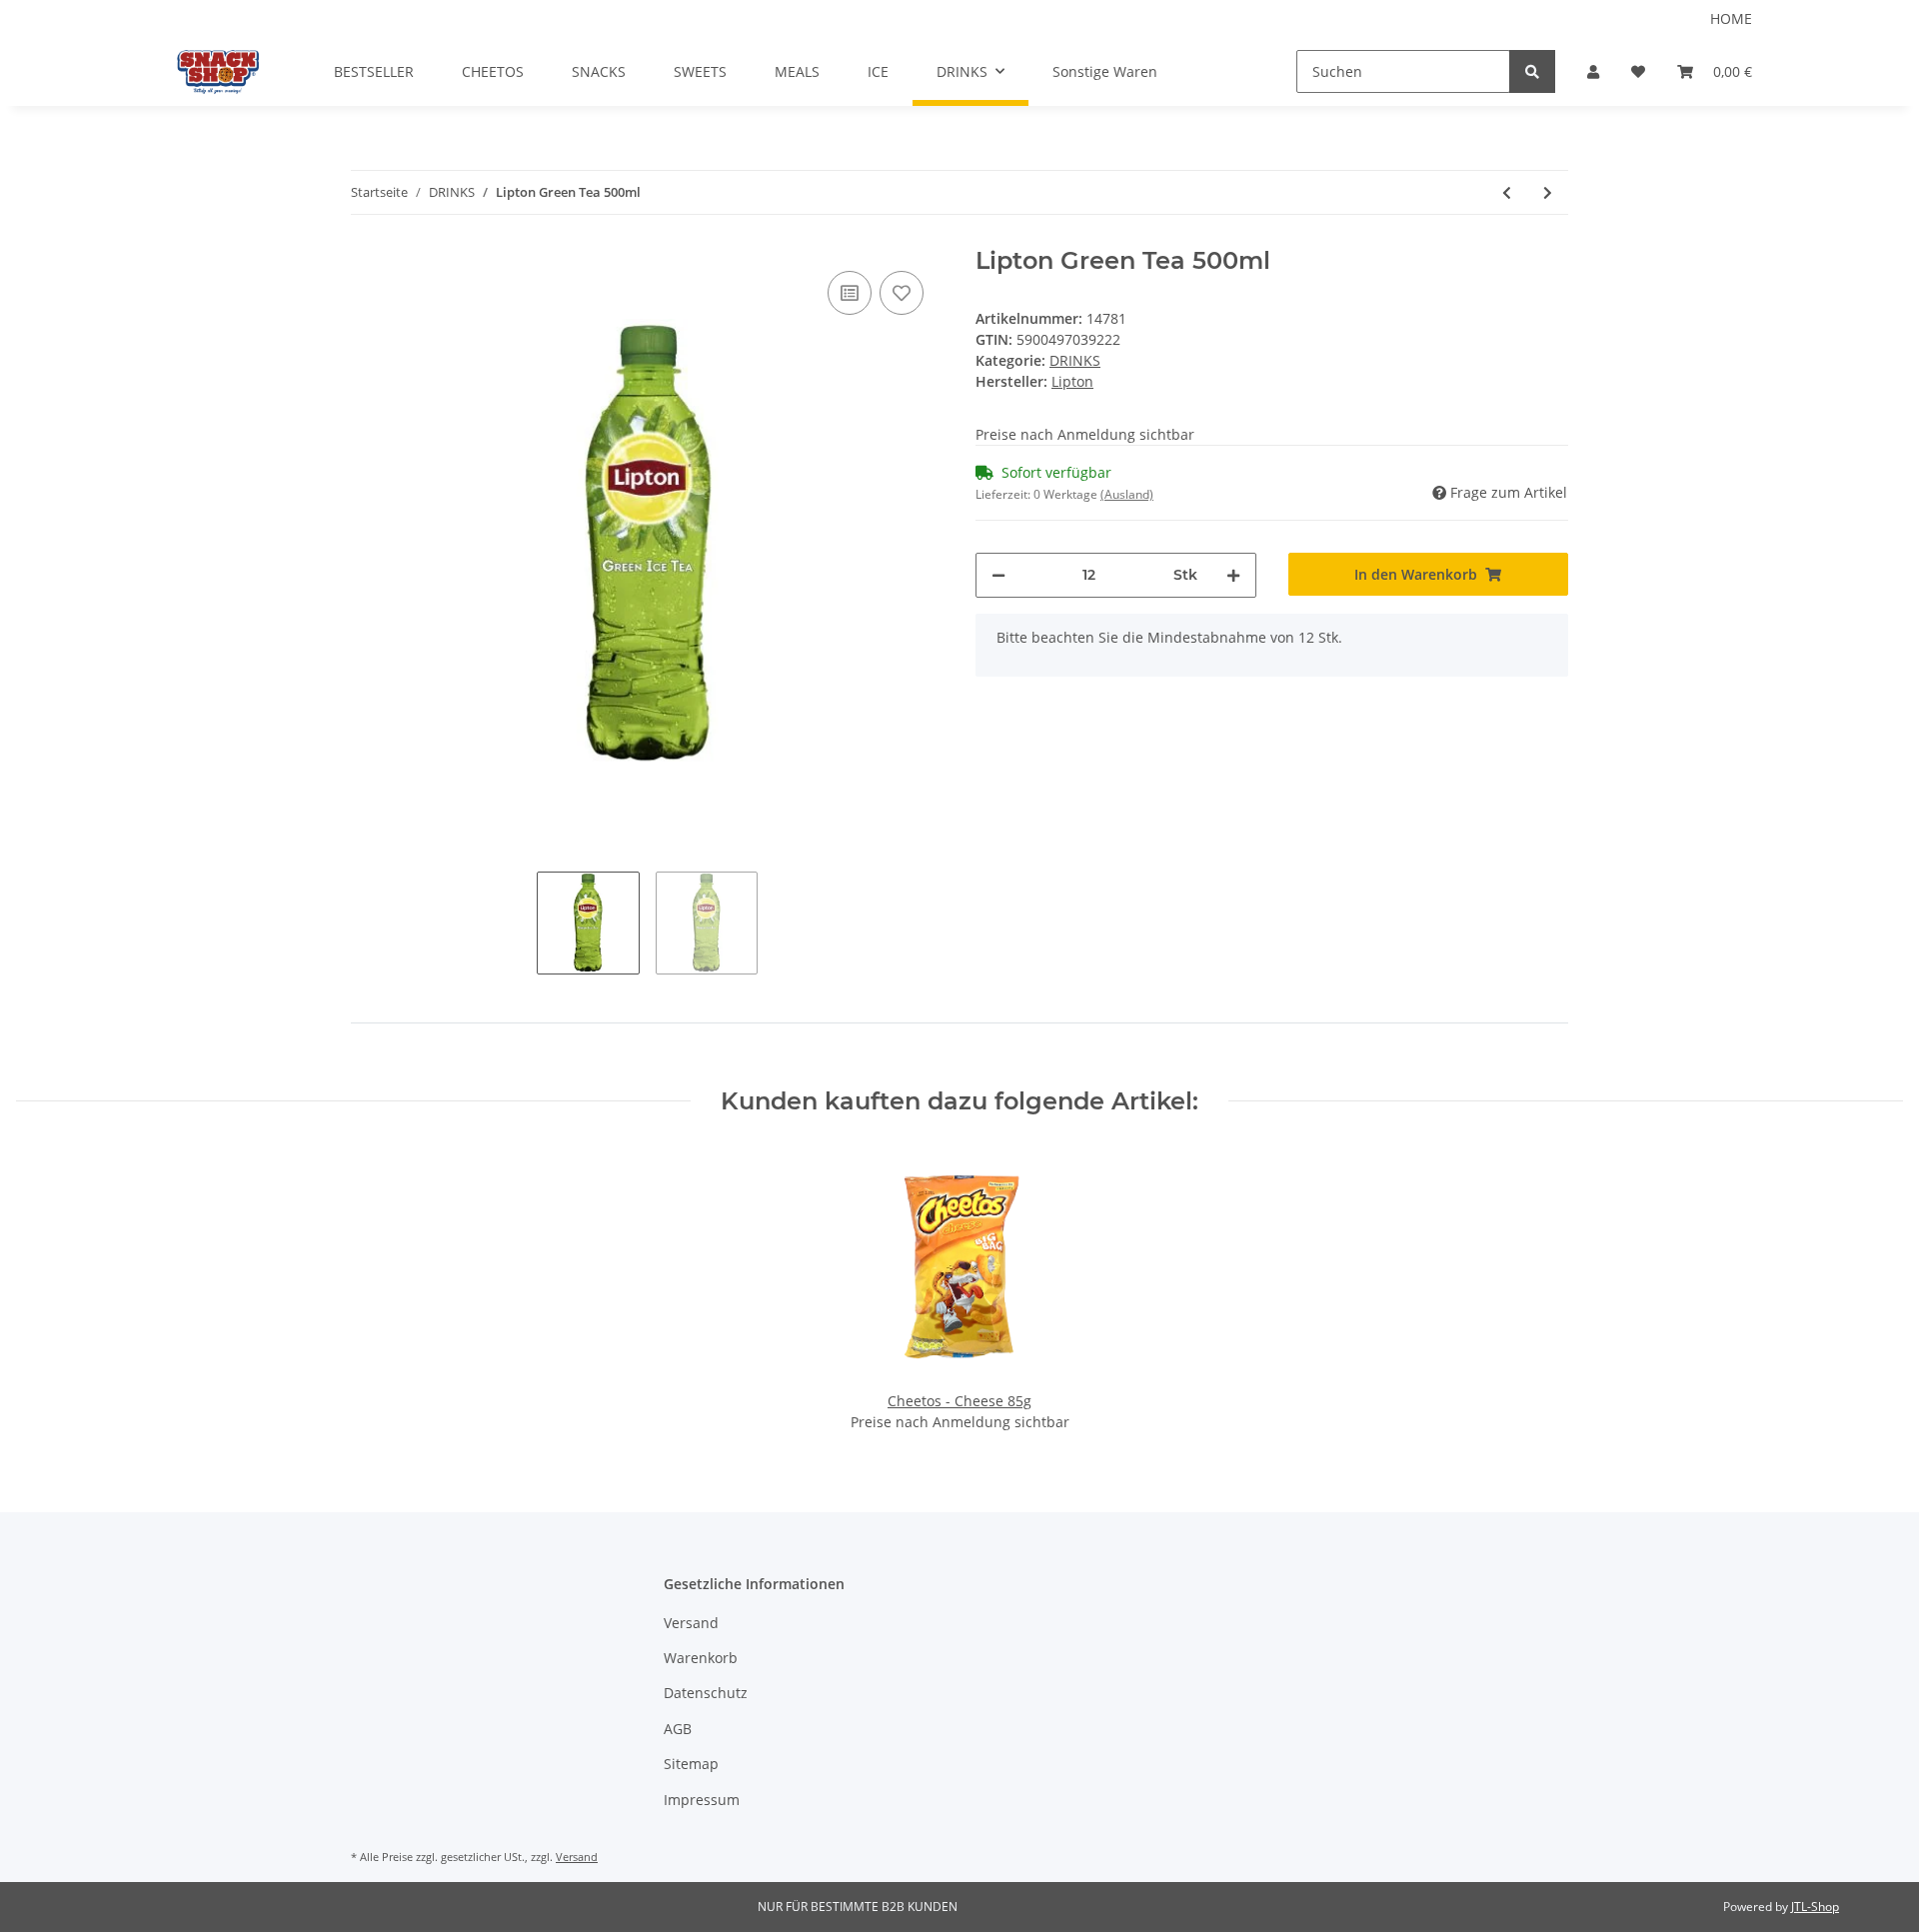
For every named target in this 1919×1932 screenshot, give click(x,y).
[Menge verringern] (998, 575)
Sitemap (691, 1764)
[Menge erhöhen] (1233, 575)
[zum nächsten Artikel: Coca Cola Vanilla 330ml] (1548, 192)
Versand (691, 1623)
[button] (1593, 71)
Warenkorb (701, 1658)
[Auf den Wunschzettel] (902, 293)
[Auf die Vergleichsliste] (850, 293)
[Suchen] (1532, 71)
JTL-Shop (1815, 1907)
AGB (678, 1729)
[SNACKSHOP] (218, 71)
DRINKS (1075, 360)
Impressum (702, 1800)
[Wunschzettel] (1638, 71)
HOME (1731, 18)
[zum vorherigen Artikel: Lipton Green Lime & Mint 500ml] (1507, 192)
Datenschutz (706, 1693)
